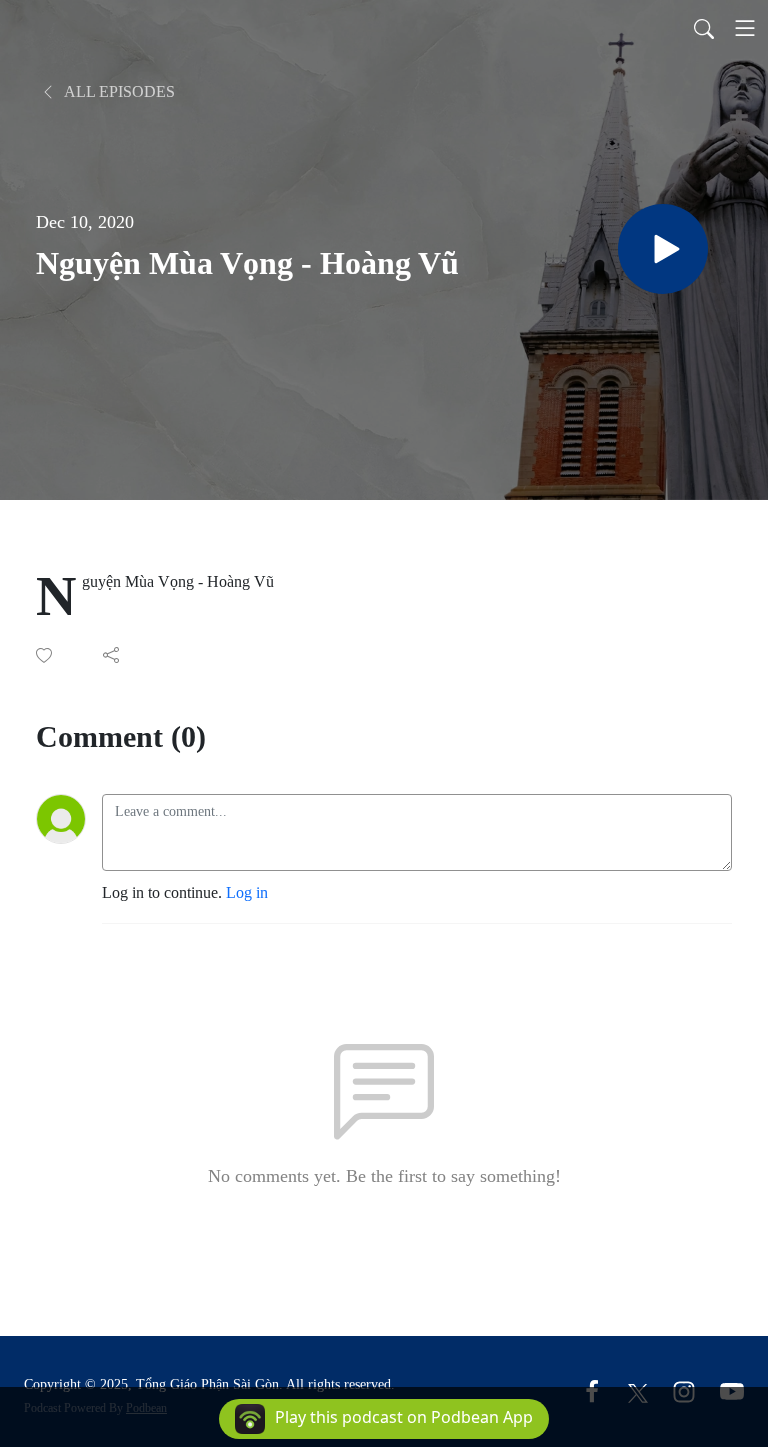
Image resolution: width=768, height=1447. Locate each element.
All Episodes (118, 91)
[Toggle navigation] (745, 28)
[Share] (112, 655)
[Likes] (45, 655)
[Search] (704, 28)
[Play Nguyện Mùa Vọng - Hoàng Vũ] (663, 249)
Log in (247, 892)
